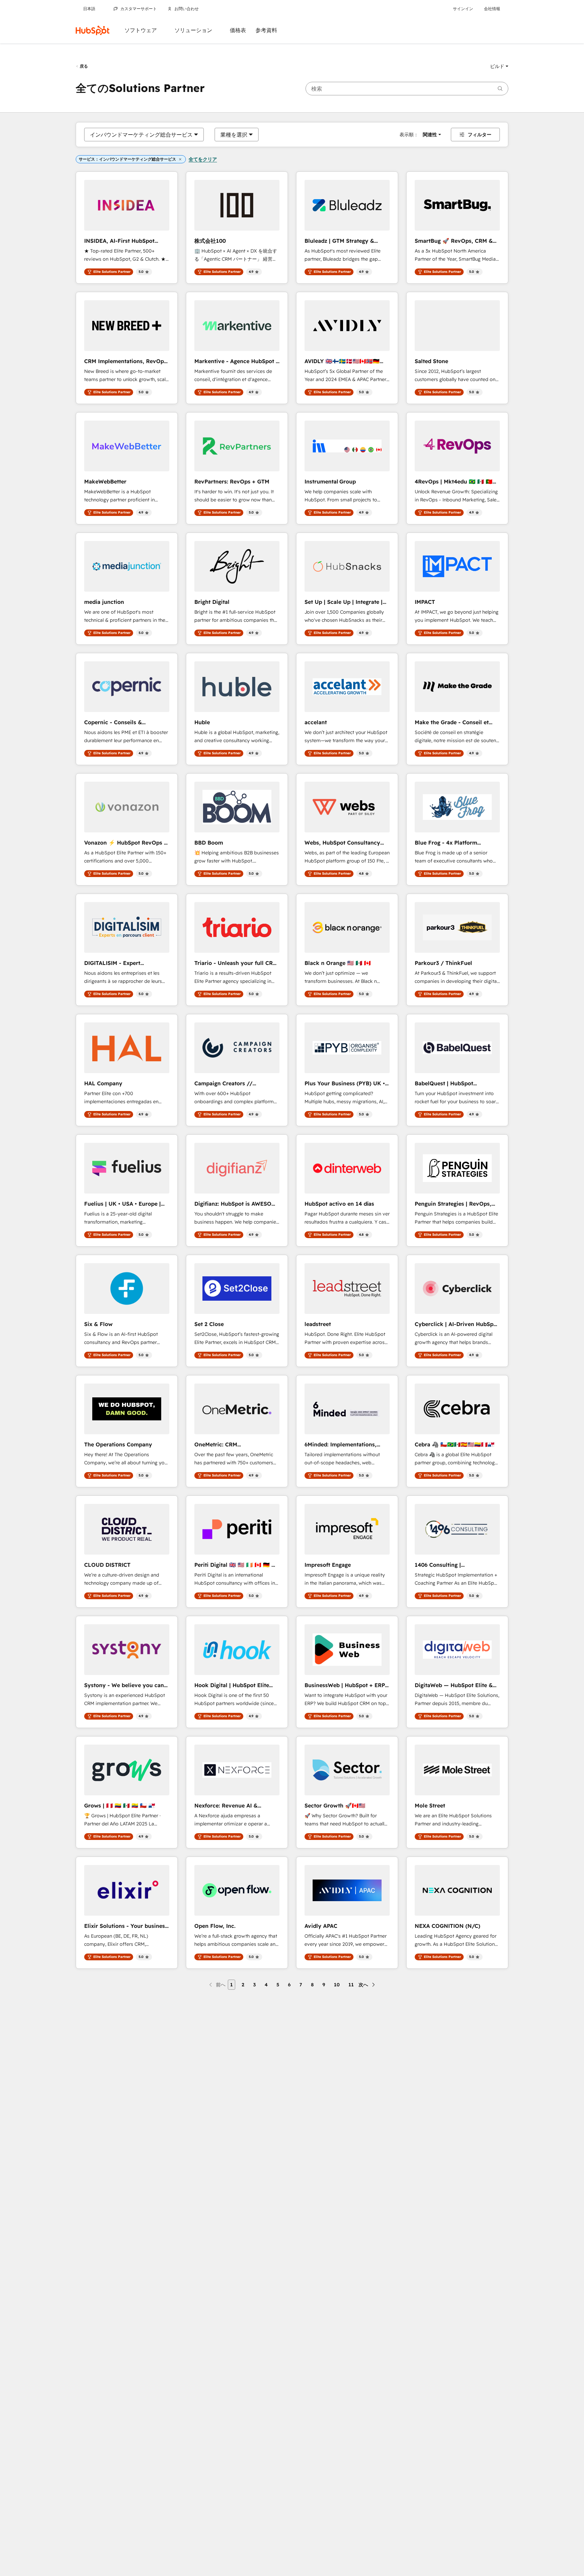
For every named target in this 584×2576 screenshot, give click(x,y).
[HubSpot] (93, 30)
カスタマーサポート (139, 9)
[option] (141, 135)
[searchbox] (407, 89)
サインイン (463, 9)
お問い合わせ (187, 9)
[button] (499, 66)
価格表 (238, 30)
